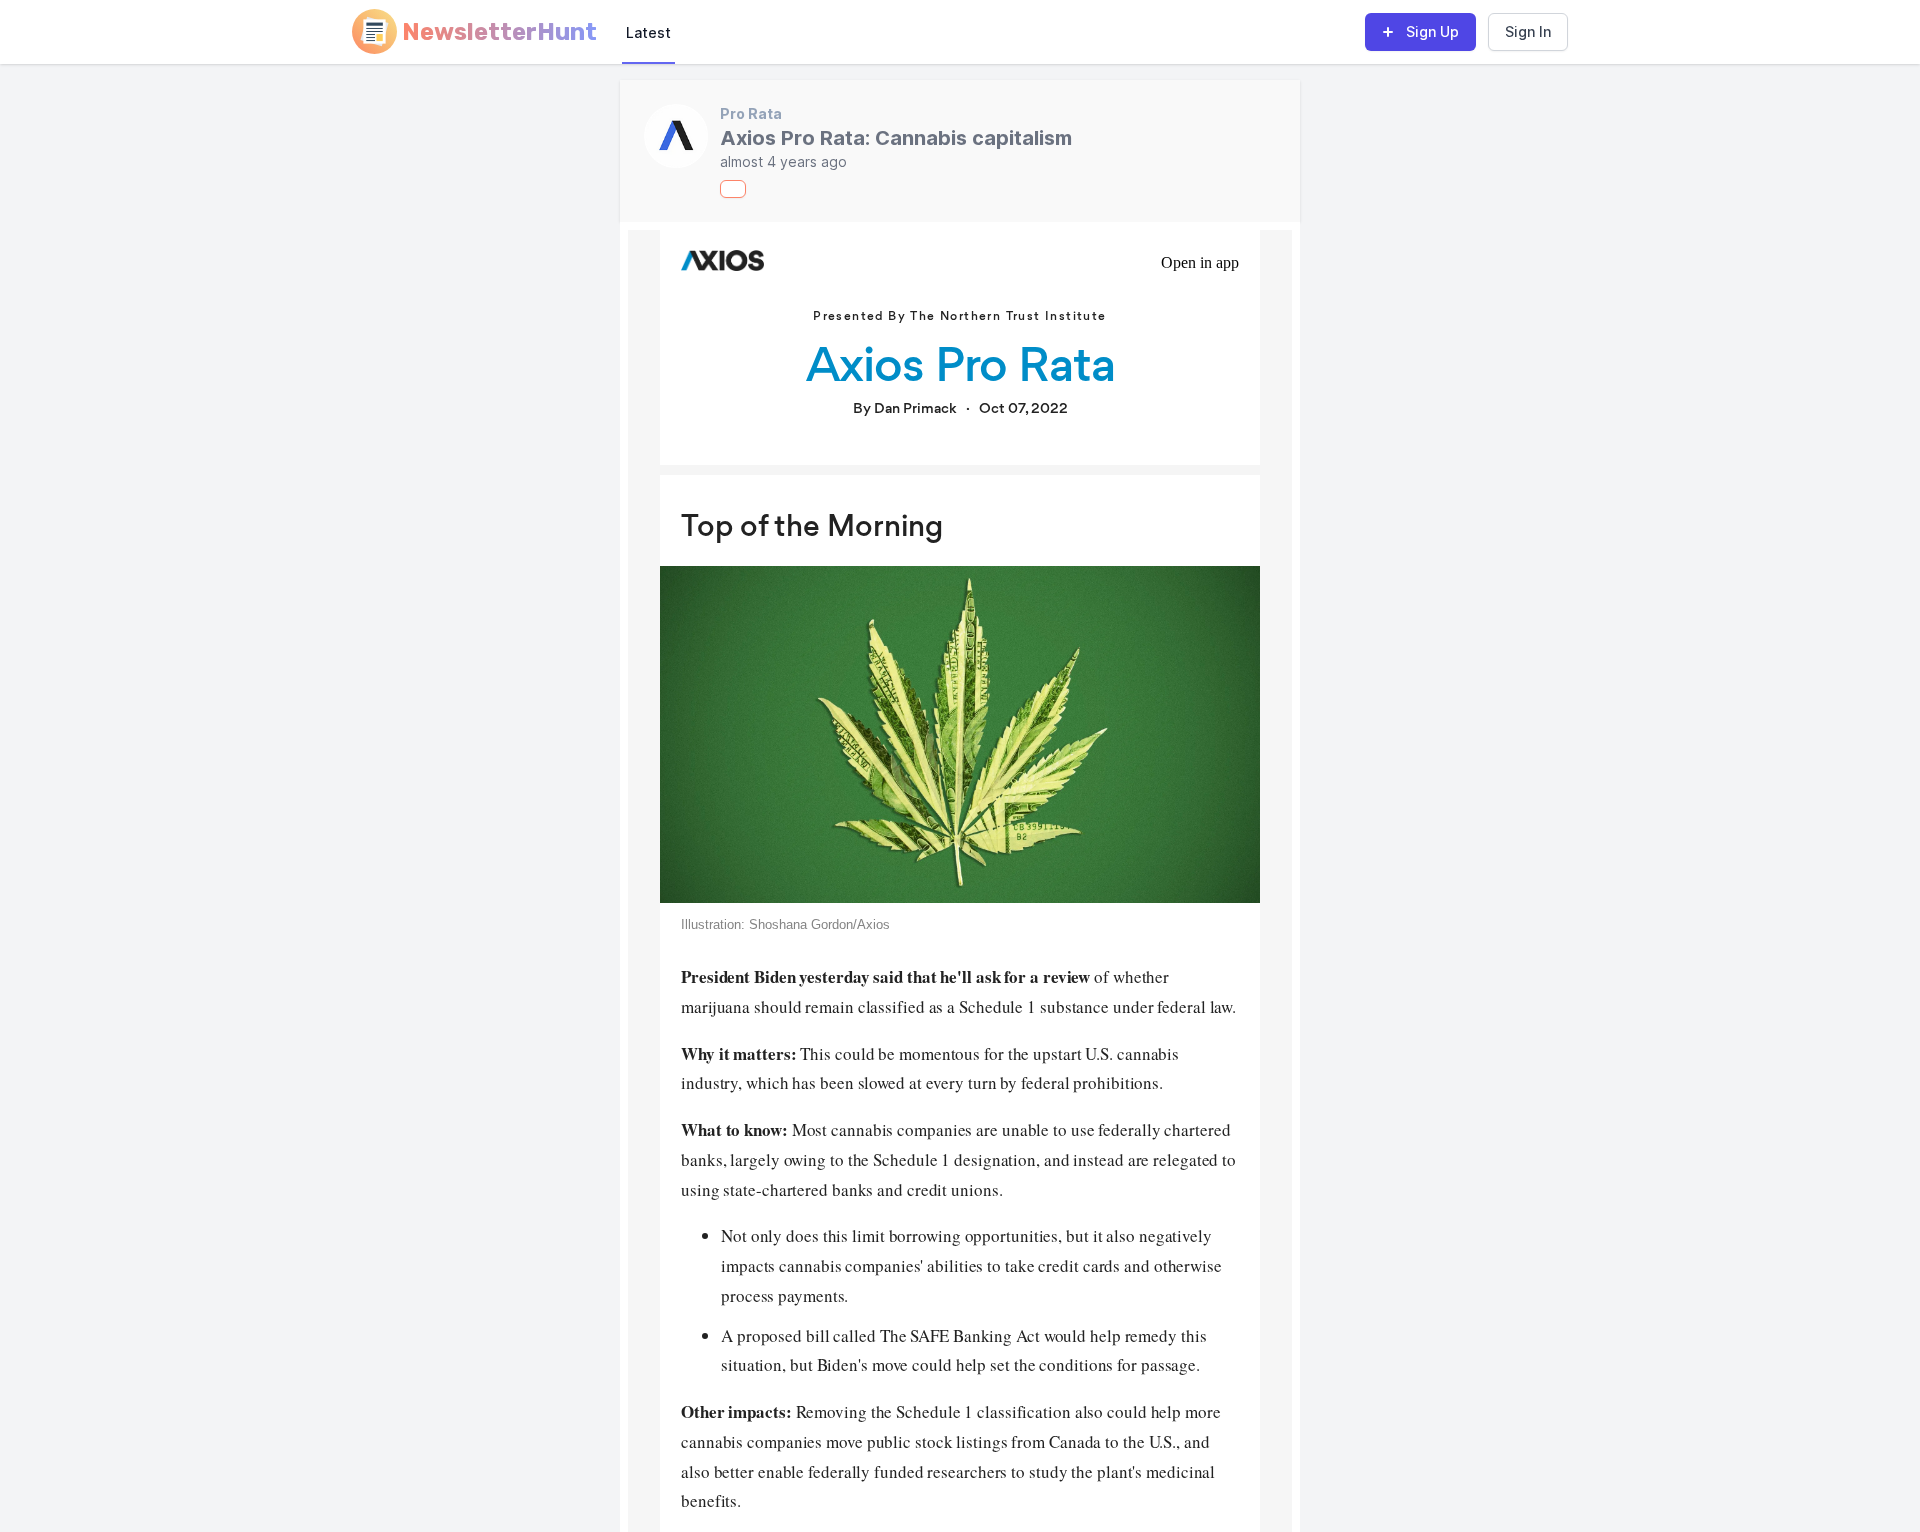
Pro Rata (751, 113)
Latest (648, 32)
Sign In (1528, 31)
